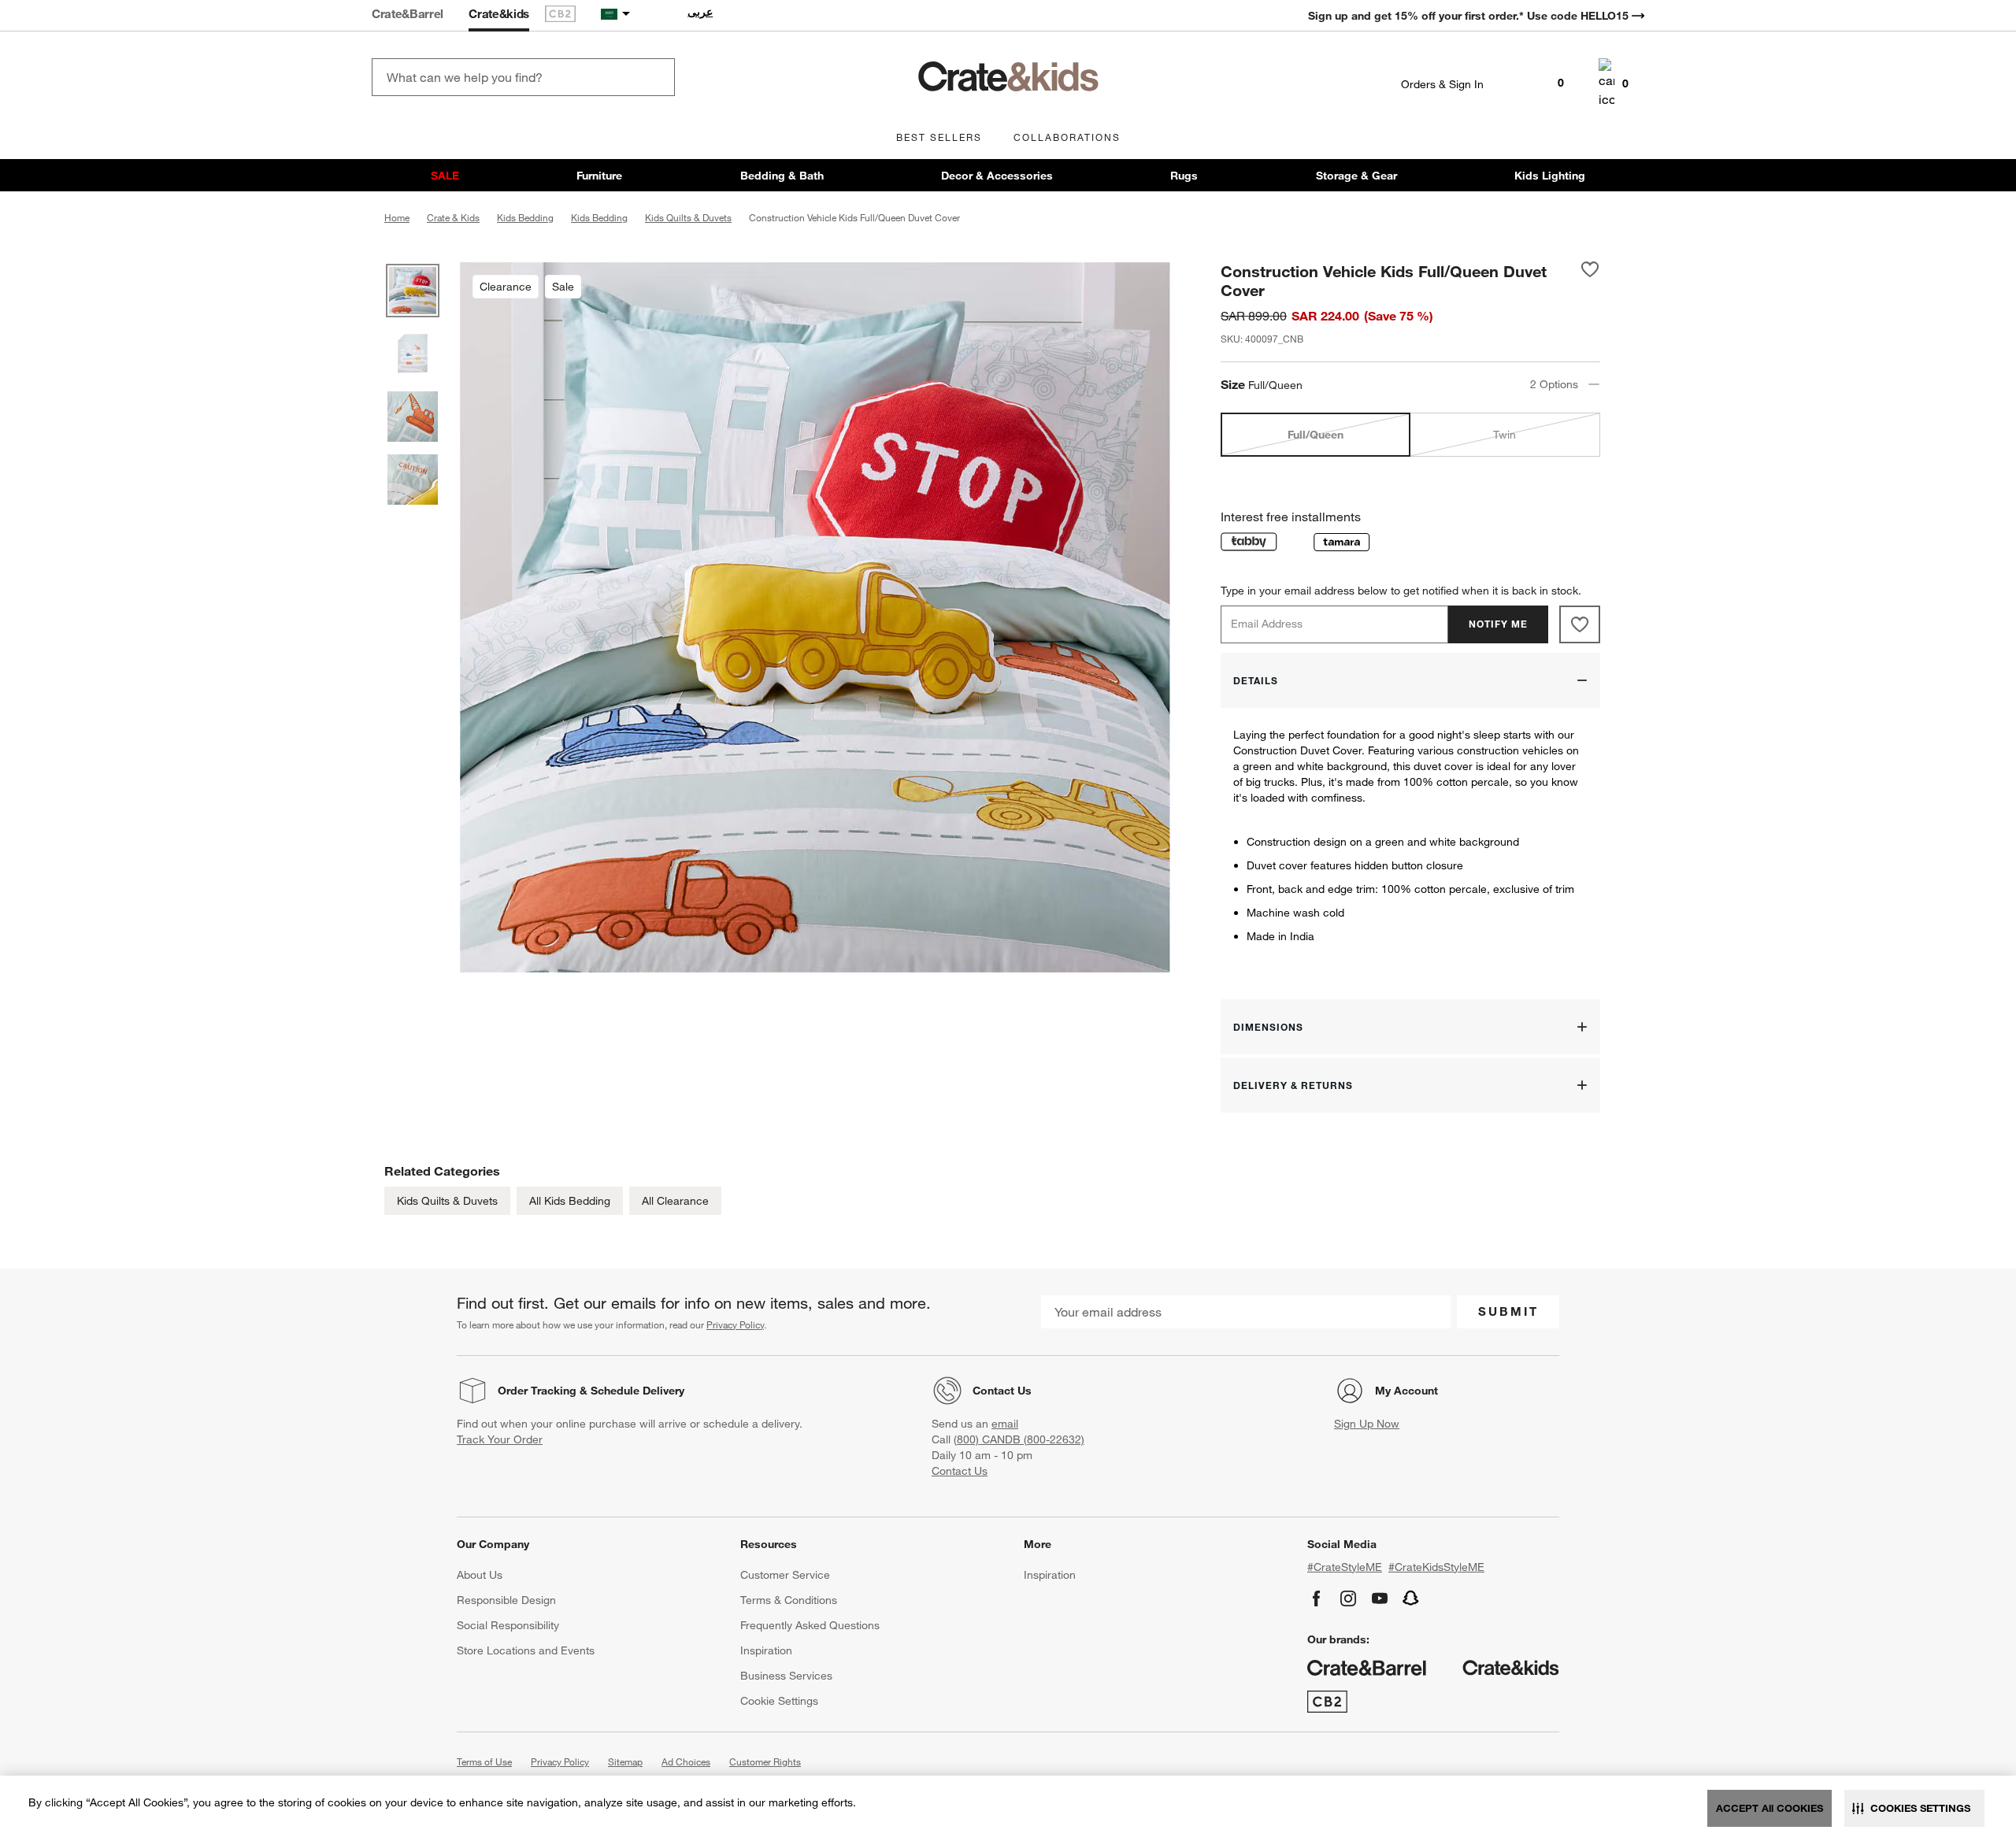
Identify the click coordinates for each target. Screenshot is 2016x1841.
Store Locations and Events (526, 1650)
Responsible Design (506, 1600)
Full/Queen (1316, 435)
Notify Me (1498, 624)
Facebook (1317, 1598)
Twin (1505, 435)
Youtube (1380, 1598)
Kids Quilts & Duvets (447, 1201)
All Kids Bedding (570, 1201)
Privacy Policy (735, 1324)
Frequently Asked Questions (810, 1625)
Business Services (786, 1676)
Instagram (1348, 1598)
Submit (1508, 1311)
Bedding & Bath (782, 176)
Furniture (599, 176)
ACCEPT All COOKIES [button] (1770, 1808)
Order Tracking (537, 1391)
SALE (445, 176)
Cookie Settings (779, 1701)
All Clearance (675, 1201)
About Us (480, 1575)
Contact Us (1002, 1391)
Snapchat (1411, 1598)
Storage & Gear (1356, 176)
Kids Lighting (1550, 176)
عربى (700, 12)
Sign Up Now (1367, 1424)
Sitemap (625, 1761)
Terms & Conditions (789, 1600)
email (1005, 1424)
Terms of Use (484, 1761)
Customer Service (785, 1575)
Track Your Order (500, 1439)
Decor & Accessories (997, 176)
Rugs (1184, 176)
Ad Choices (686, 1761)
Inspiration (766, 1650)
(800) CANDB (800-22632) (1019, 1439)
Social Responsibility (508, 1625)
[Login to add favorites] (1590, 280)
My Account (1406, 1391)
